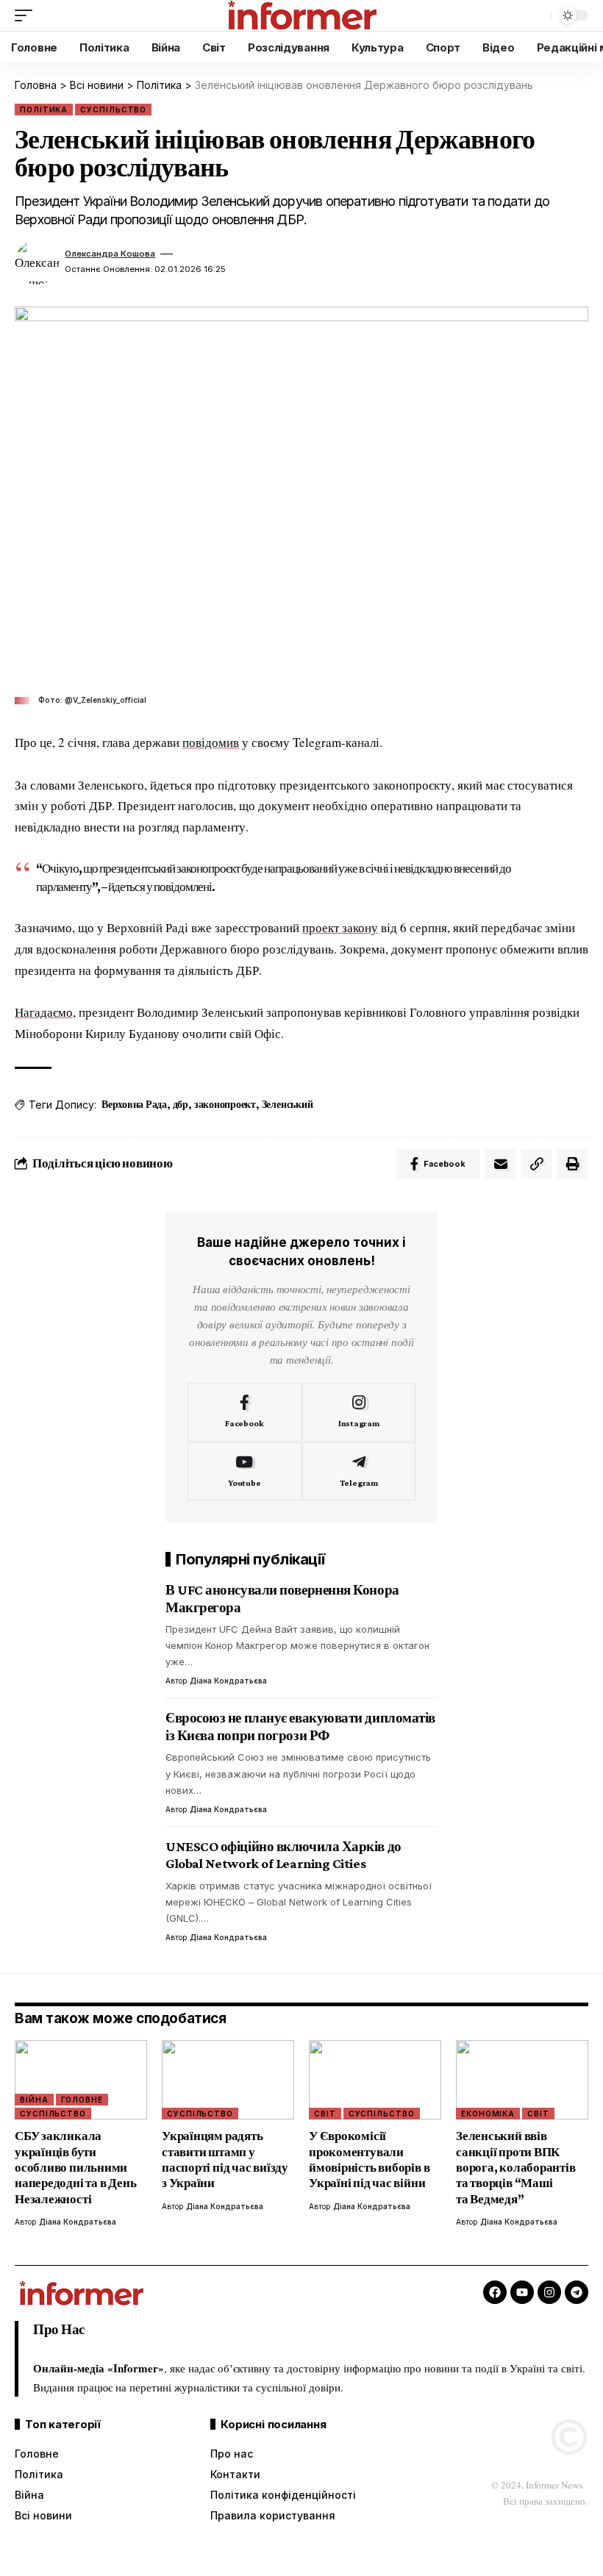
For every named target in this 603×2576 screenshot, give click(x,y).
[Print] (573, 1164)
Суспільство (113, 110)
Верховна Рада (134, 1104)
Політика (44, 110)
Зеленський (288, 1104)
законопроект (225, 1104)
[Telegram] (359, 1472)
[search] (536, 15)
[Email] (501, 1164)
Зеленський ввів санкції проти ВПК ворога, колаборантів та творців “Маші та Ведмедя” (516, 2168)
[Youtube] (245, 1472)
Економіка (488, 2114)
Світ (325, 2114)
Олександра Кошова (110, 254)
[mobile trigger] (27, 15)
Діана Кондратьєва (228, 1681)
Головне (82, 2100)
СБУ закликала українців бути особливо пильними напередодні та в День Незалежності (75, 2168)
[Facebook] (245, 1412)
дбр (181, 1104)
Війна (34, 2100)
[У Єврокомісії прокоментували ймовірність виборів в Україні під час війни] (375, 2080)
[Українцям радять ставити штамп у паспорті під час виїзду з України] (228, 2080)
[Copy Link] (537, 1164)
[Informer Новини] (301, 15)
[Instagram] (359, 1412)
